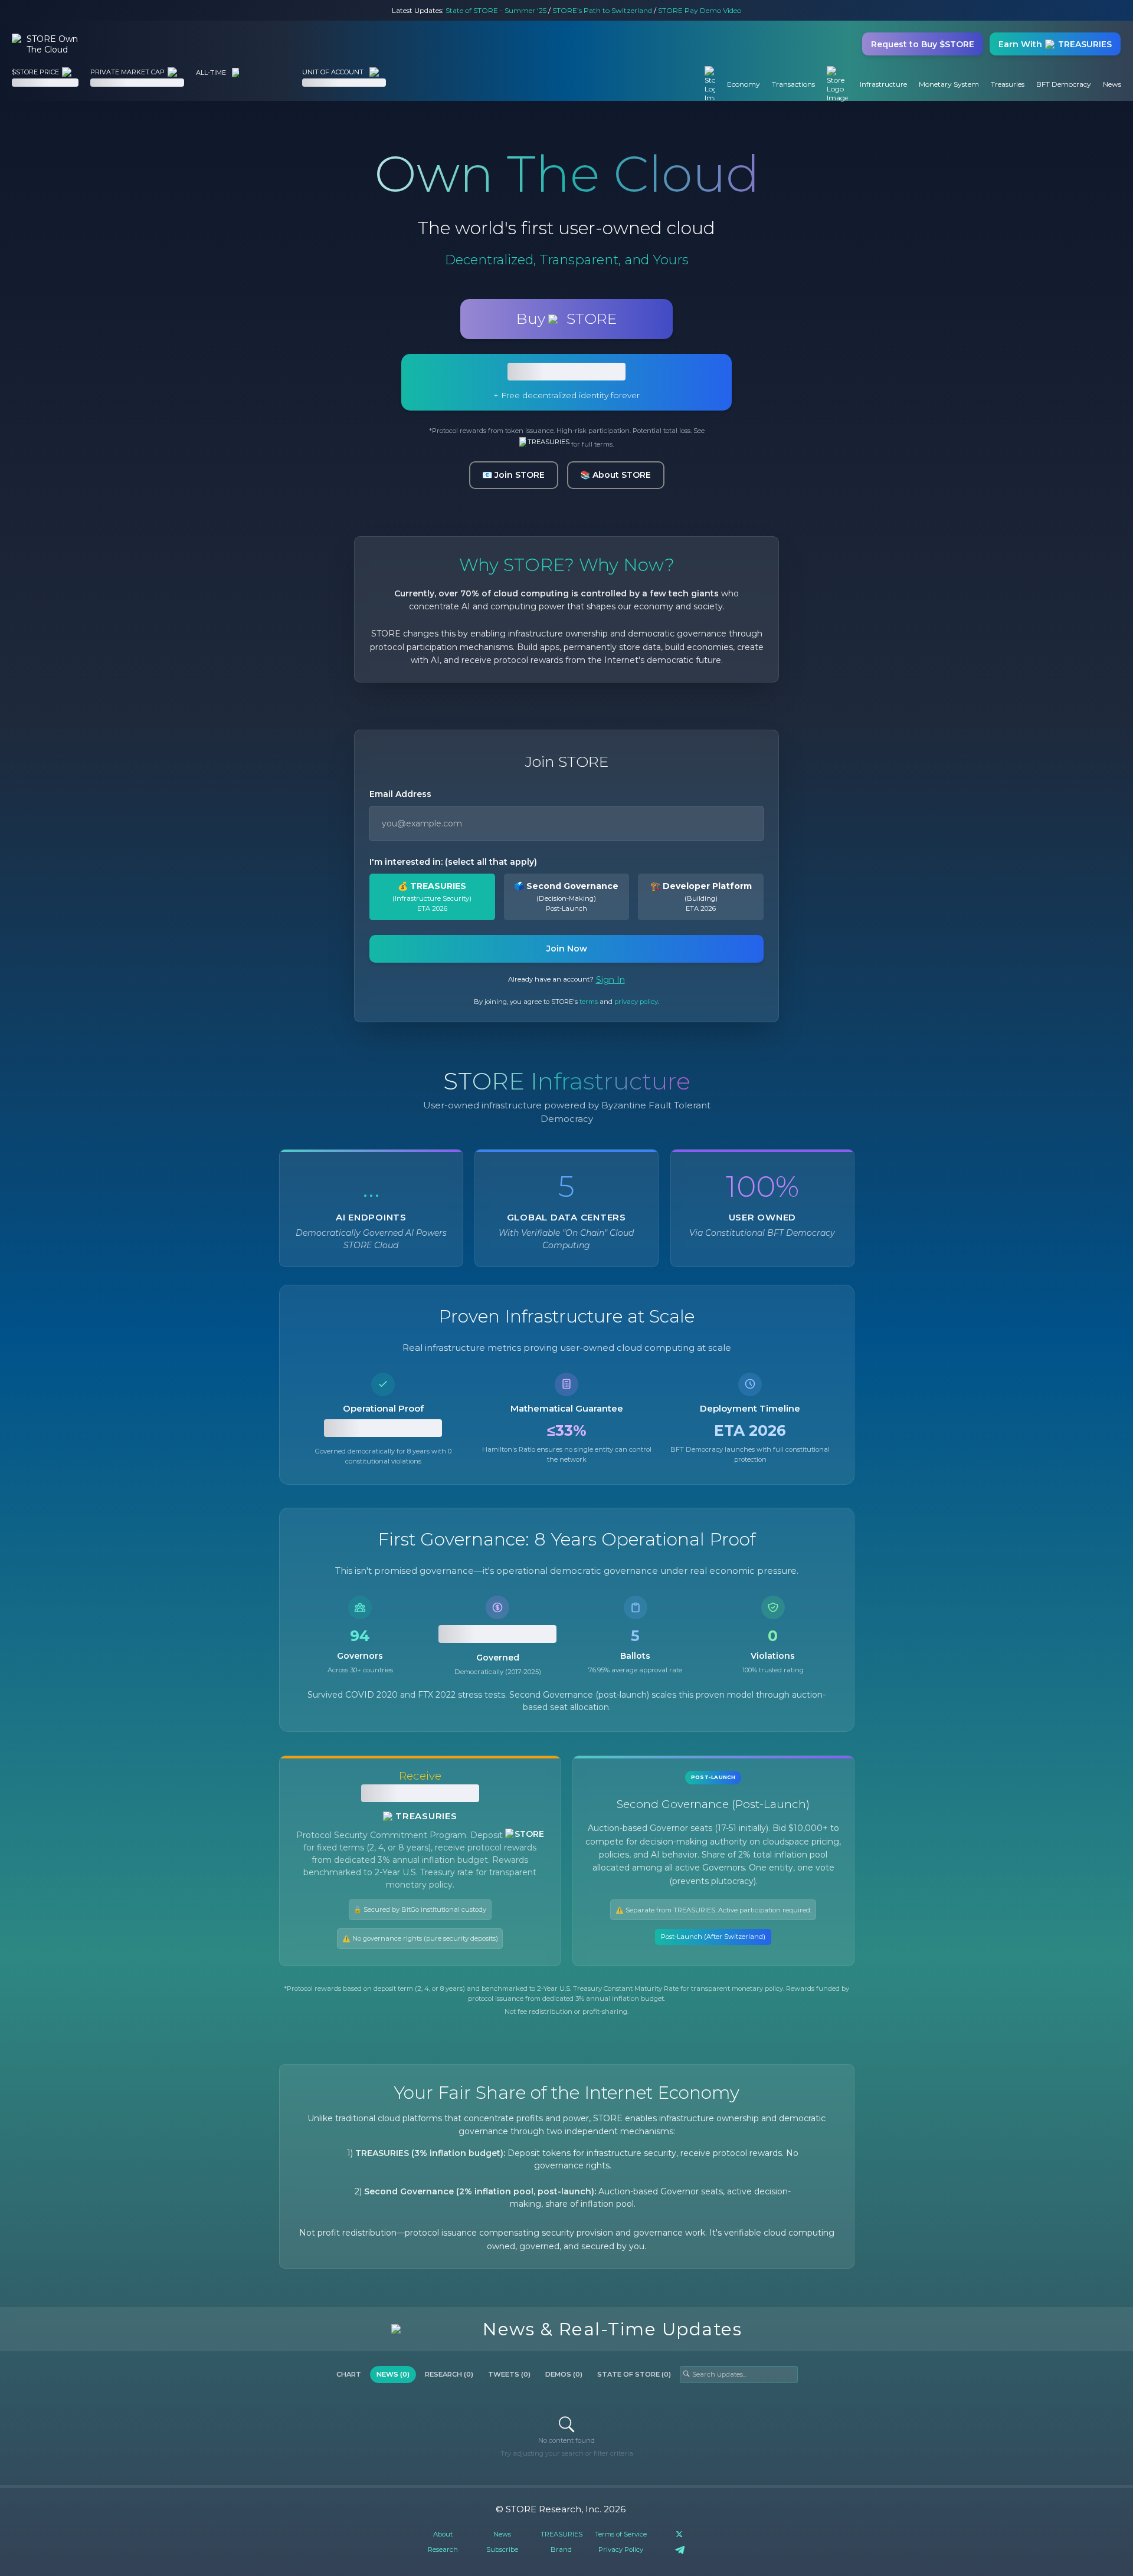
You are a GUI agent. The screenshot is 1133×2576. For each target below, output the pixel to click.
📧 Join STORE (513, 475)
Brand (561, 2549)
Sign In (610, 980)
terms (589, 1002)
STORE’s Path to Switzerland (602, 10)
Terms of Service (621, 2534)
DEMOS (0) (564, 2374)
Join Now (567, 949)
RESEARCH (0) (449, 2374)
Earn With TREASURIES (1055, 44)
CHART (349, 2374)
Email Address (400, 794)
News (502, 2534)
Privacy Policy (621, 2549)
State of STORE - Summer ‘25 (496, 10)
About (443, 2534)
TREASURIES (549, 442)
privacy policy (636, 1002)
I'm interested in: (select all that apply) (453, 862)
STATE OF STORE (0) (634, 2374)
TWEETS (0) (509, 2374)
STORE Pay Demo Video (700, 10)
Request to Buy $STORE (923, 44)
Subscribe (502, 2549)
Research (443, 2549)
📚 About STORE (615, 475)
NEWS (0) (393, 2374)
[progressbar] (45, 83)
